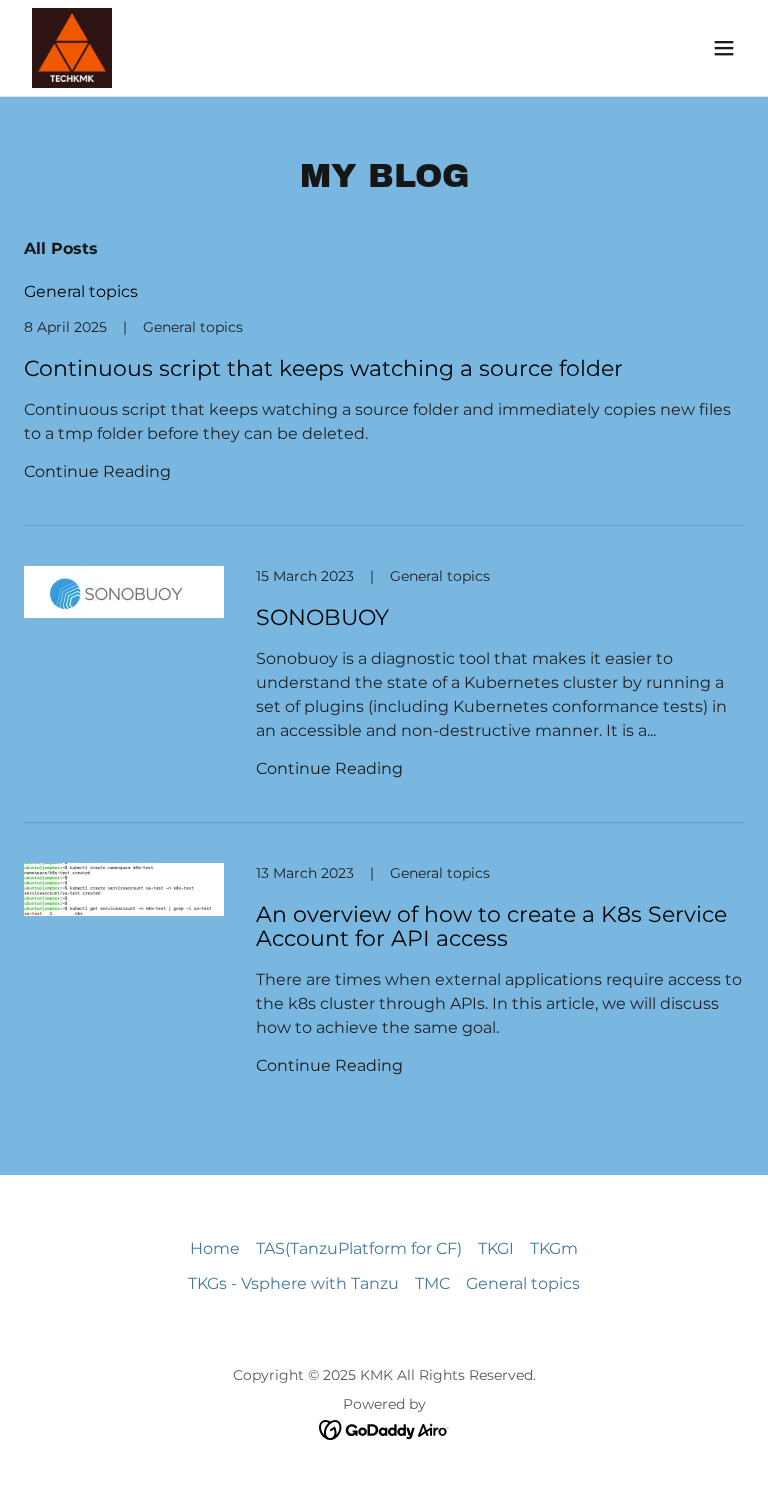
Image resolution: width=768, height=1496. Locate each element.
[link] (72, 48)
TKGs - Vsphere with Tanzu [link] (293, 1283)
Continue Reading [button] (97, 471)
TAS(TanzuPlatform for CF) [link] (359, 1248)
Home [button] (215, 1248)
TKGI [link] (496, 1248)
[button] (724, 48)
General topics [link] (81, 291)
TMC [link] (432, 1283)
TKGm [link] (554, 1248)
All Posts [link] (61, 248)
